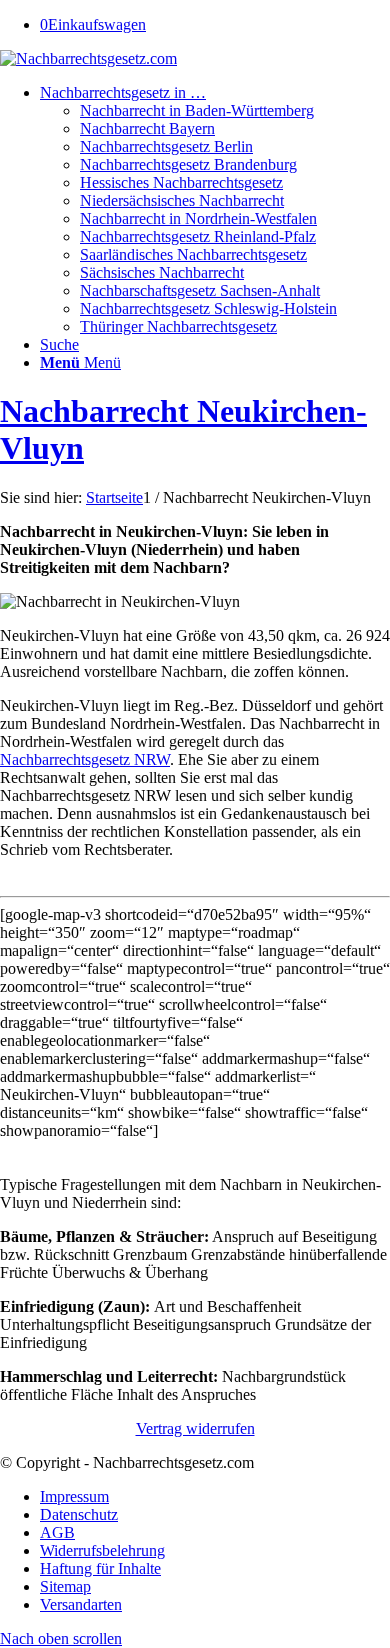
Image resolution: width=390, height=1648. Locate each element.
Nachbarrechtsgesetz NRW (85, 759)
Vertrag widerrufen (195, 1428)
